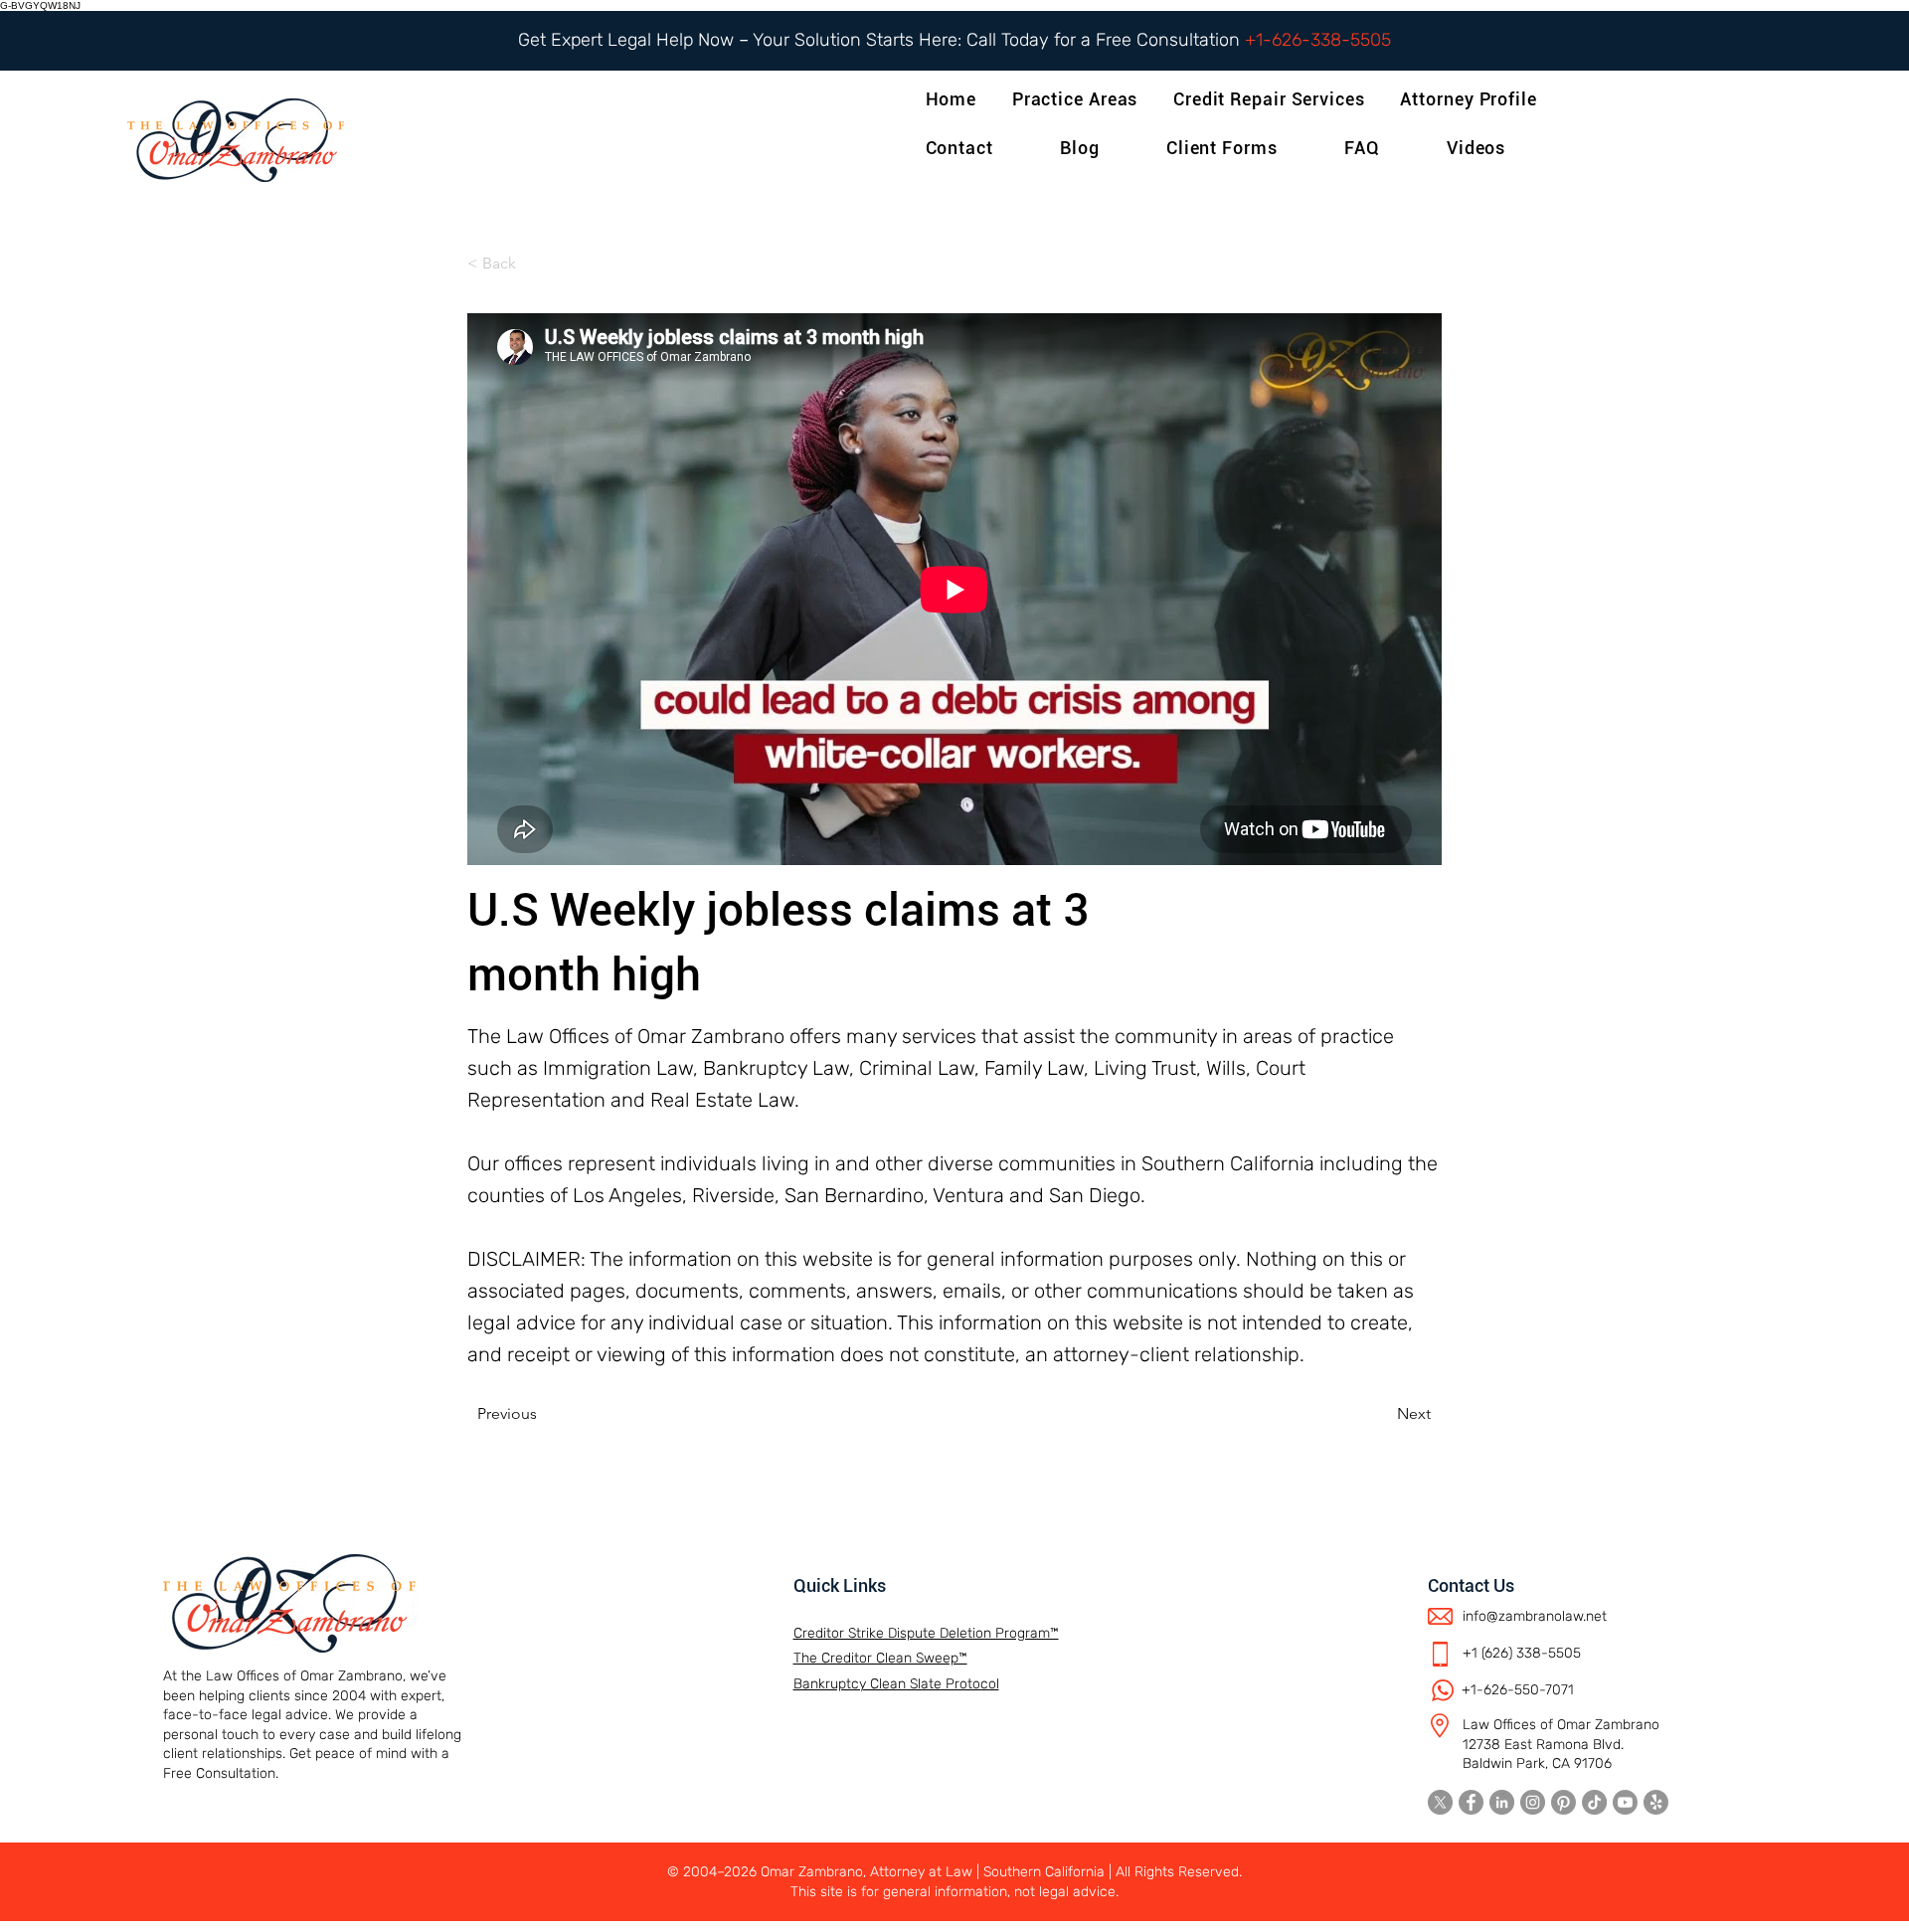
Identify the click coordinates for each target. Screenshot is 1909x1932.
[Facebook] (1471, 1802)
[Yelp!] (1656, 1802)
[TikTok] (1594, 1802)
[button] (1472, 99)
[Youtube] (1625, 1802)
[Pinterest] (1563, 1802)
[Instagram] (1533, 1802)
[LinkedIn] (1502, 1802)
